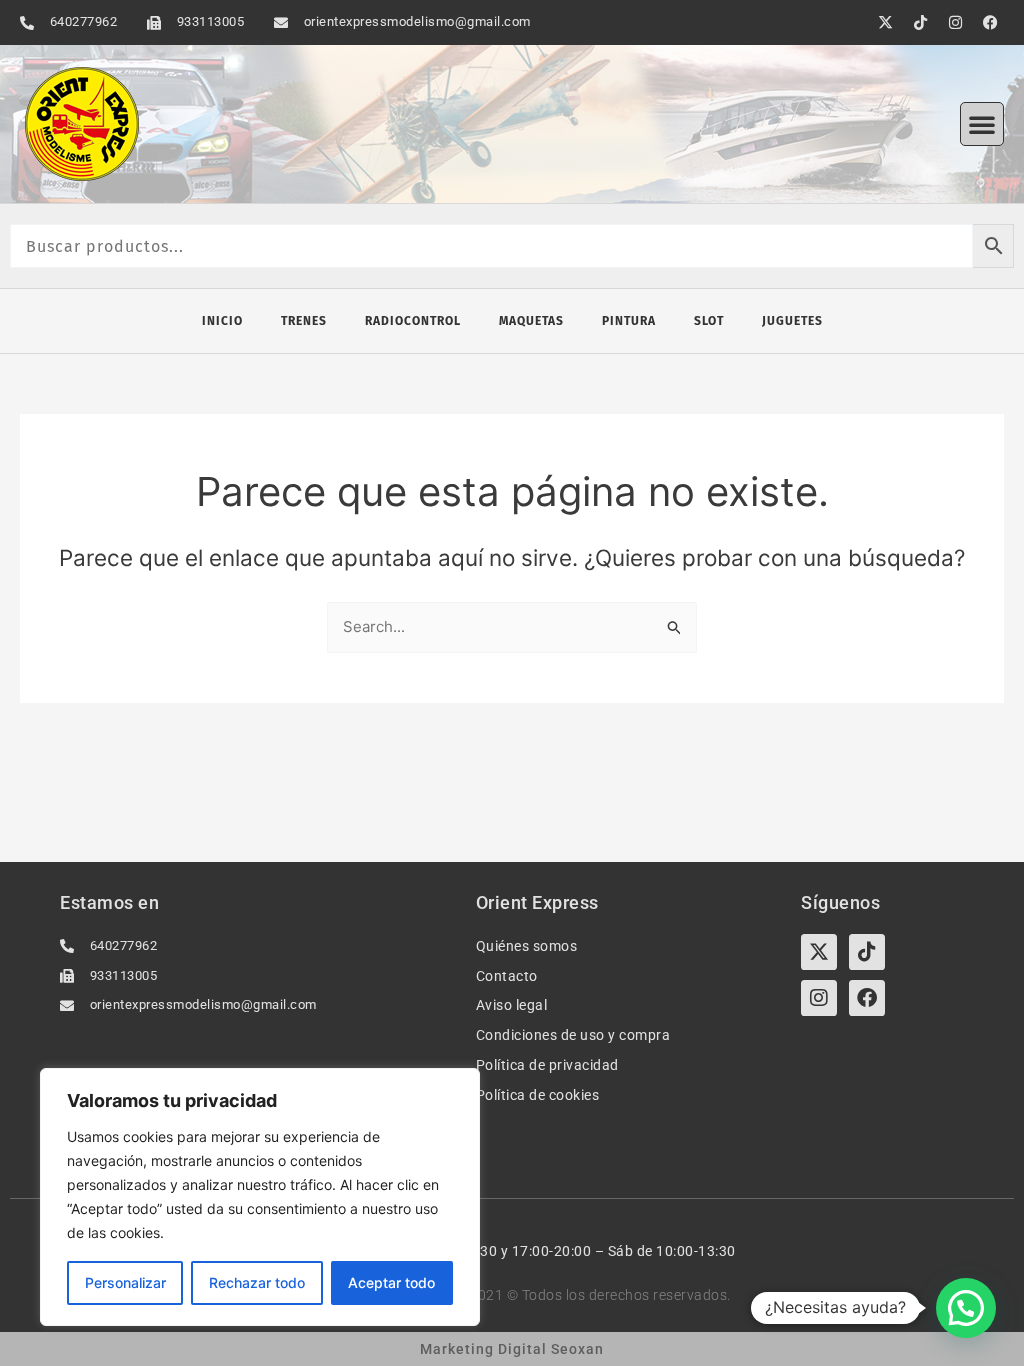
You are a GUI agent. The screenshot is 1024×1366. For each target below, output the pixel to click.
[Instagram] (819, 998)
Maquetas (531, 321)
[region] (260, 1197)
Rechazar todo (257, 1282)
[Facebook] (867, 998)
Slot (709, 321)
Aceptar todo (391, 1282)
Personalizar (125, 1282)
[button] (982, 124)
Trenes (304, 321)
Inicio (222, 321)
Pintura (629, 321)
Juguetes (792, 321)
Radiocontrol (413, 321)
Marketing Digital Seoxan (512, 1349)
